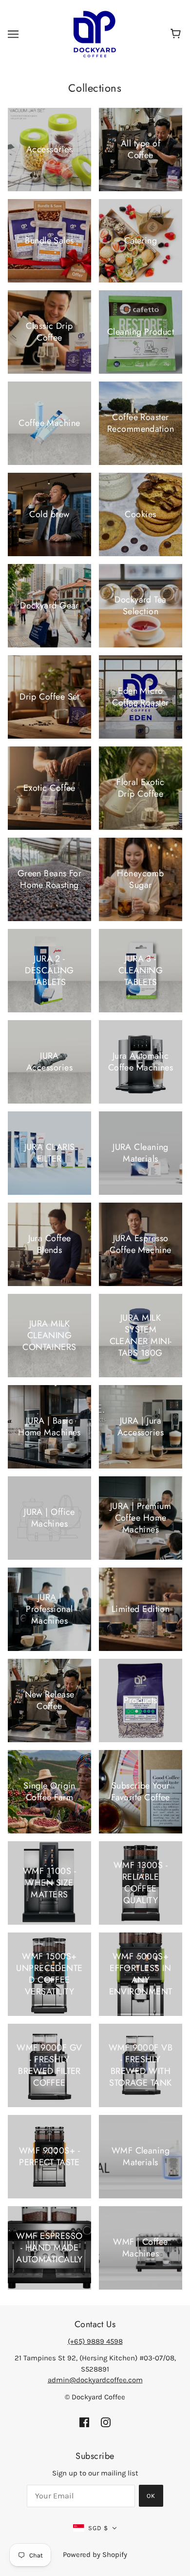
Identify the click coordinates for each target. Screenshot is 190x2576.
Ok (151, 2496)
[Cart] (177, 34)
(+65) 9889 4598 (95, 2341)
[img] (84, 2422)
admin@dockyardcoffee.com (95, 2380)
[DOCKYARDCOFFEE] (95, 34)
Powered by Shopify (95, 2555)
